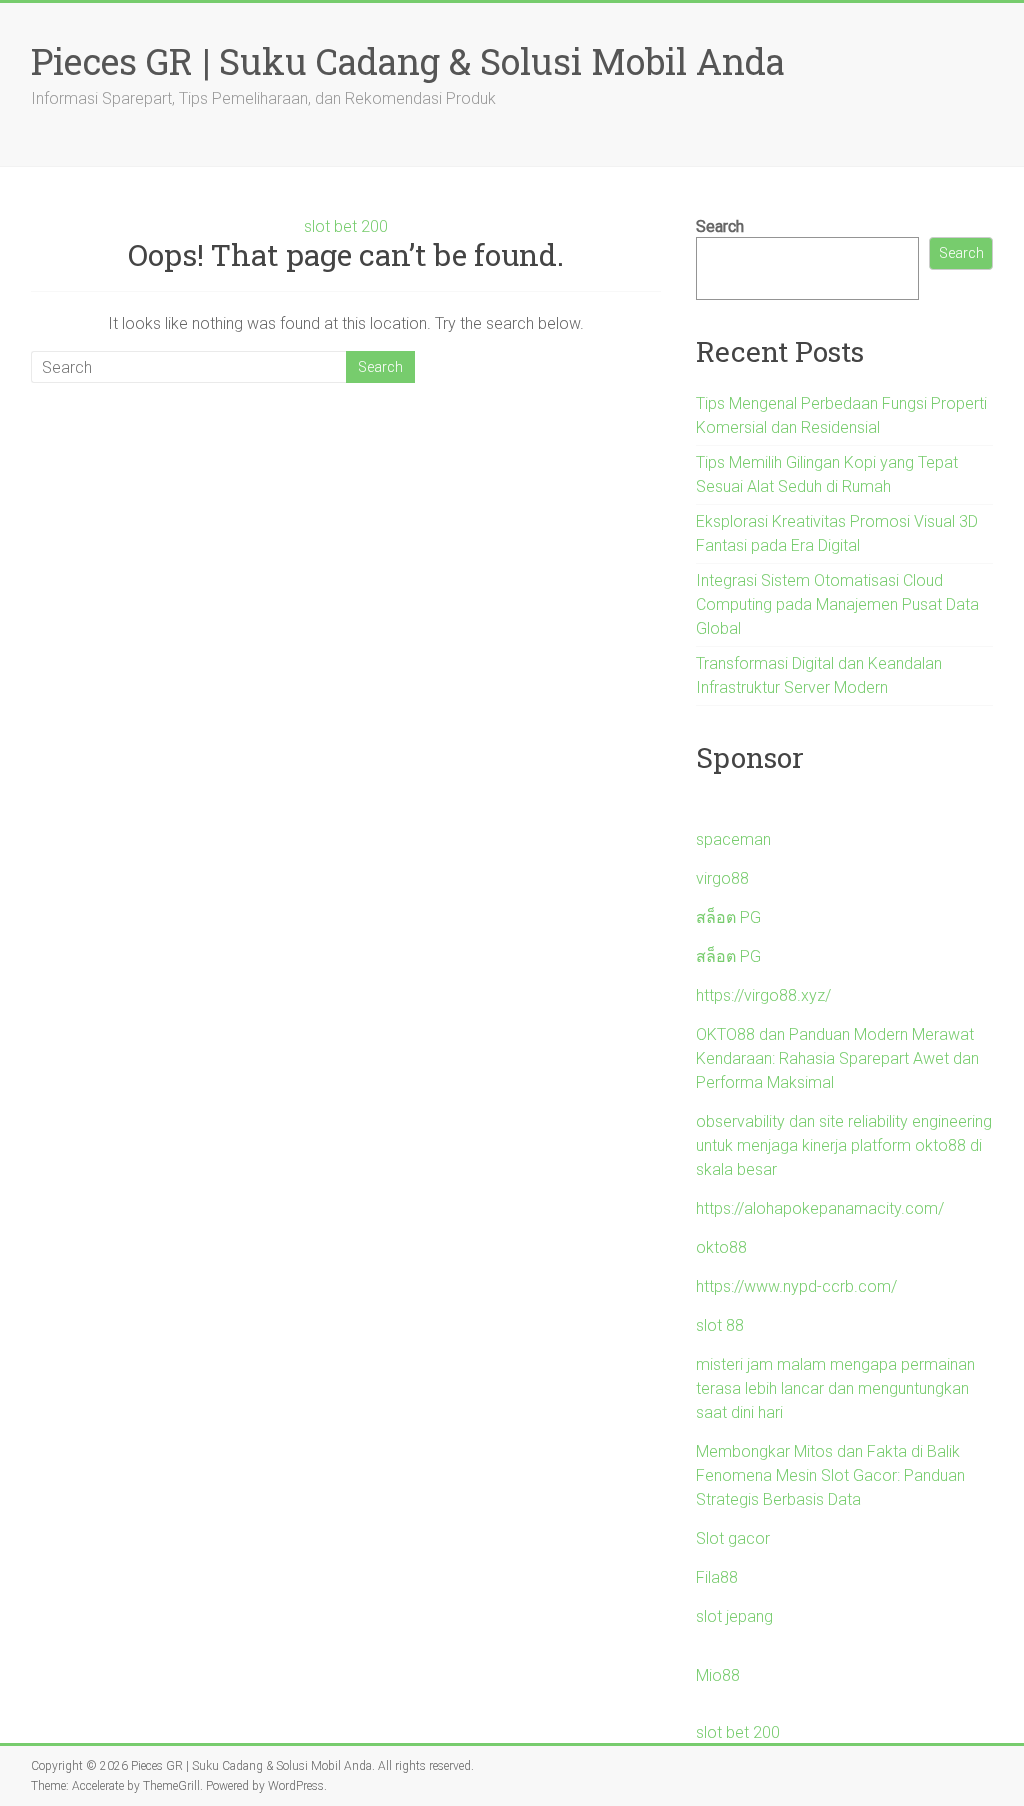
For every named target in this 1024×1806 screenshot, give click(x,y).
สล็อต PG (728, 917)
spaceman (733, 839)
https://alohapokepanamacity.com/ (820, 1208)
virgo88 (722, 878)
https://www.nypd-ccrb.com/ (796, 1286)
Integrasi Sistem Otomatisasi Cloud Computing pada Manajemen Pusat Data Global (837, 604)
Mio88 (718, 1675)
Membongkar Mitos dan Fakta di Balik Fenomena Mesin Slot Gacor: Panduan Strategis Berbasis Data (830, 1475)
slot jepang (734, 1616)
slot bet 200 (346, 226)
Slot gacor (733, 1538)
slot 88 (720, 1325)
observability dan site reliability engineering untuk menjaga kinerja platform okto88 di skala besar (844, 1145)
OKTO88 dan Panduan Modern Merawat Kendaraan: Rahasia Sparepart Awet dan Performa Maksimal (837, 1058)
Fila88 (717, 1577)
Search (720, 226)
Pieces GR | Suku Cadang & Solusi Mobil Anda (408, 61)
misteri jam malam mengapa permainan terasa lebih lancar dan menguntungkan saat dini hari (835, 1388)
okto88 (721, 1247)
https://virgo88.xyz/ (763, 995)
